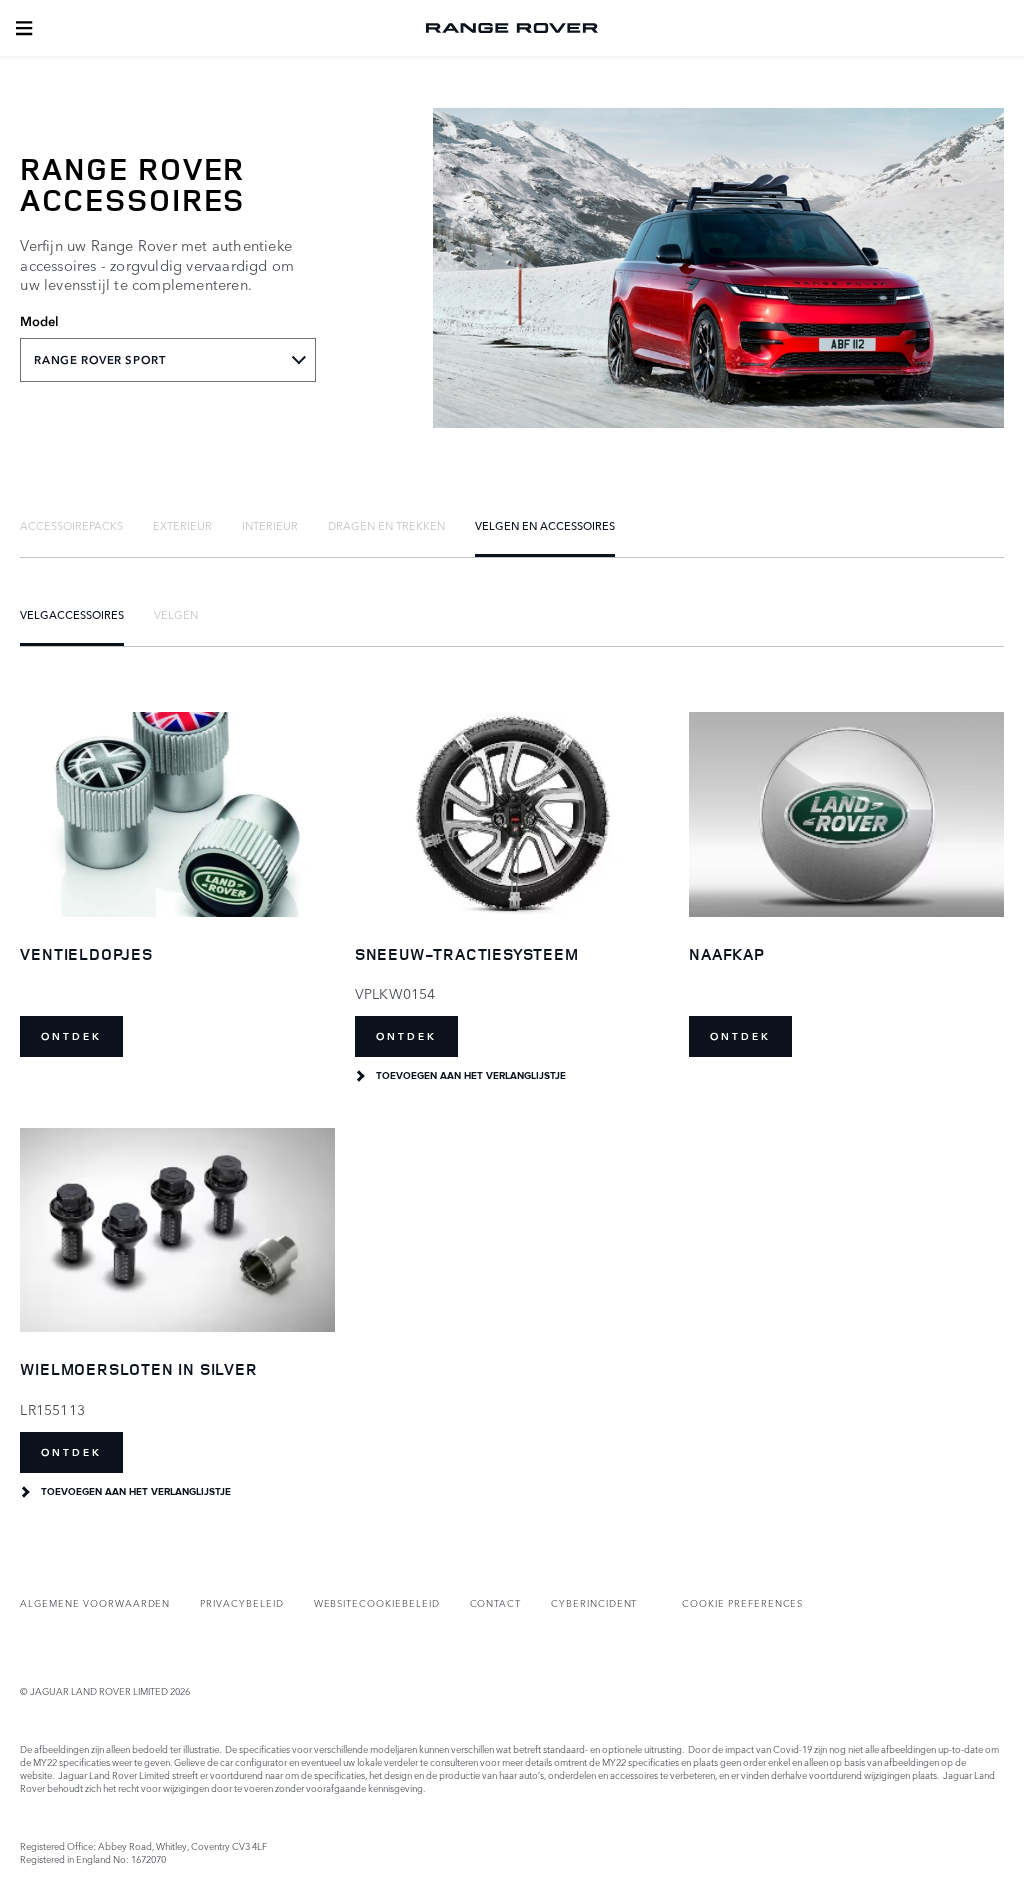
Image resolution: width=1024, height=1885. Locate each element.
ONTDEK (71, 1036)
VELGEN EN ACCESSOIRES (545, 525)
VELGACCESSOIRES (72, 614)
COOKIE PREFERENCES (742, 1602)
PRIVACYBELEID (241, 1602)
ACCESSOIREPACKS (71, 525)
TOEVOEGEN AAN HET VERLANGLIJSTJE (471, 1076)
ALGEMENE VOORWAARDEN (95, 1602)
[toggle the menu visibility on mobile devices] (24, 28)
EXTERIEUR (182, 525)
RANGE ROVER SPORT (99, 360)
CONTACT (496, 1602)
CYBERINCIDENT (594, 1602)
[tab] (71, 525)
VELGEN (176, 614)
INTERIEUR (270, 525)
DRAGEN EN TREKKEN (386, 525)
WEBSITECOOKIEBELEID (377, 1602)
